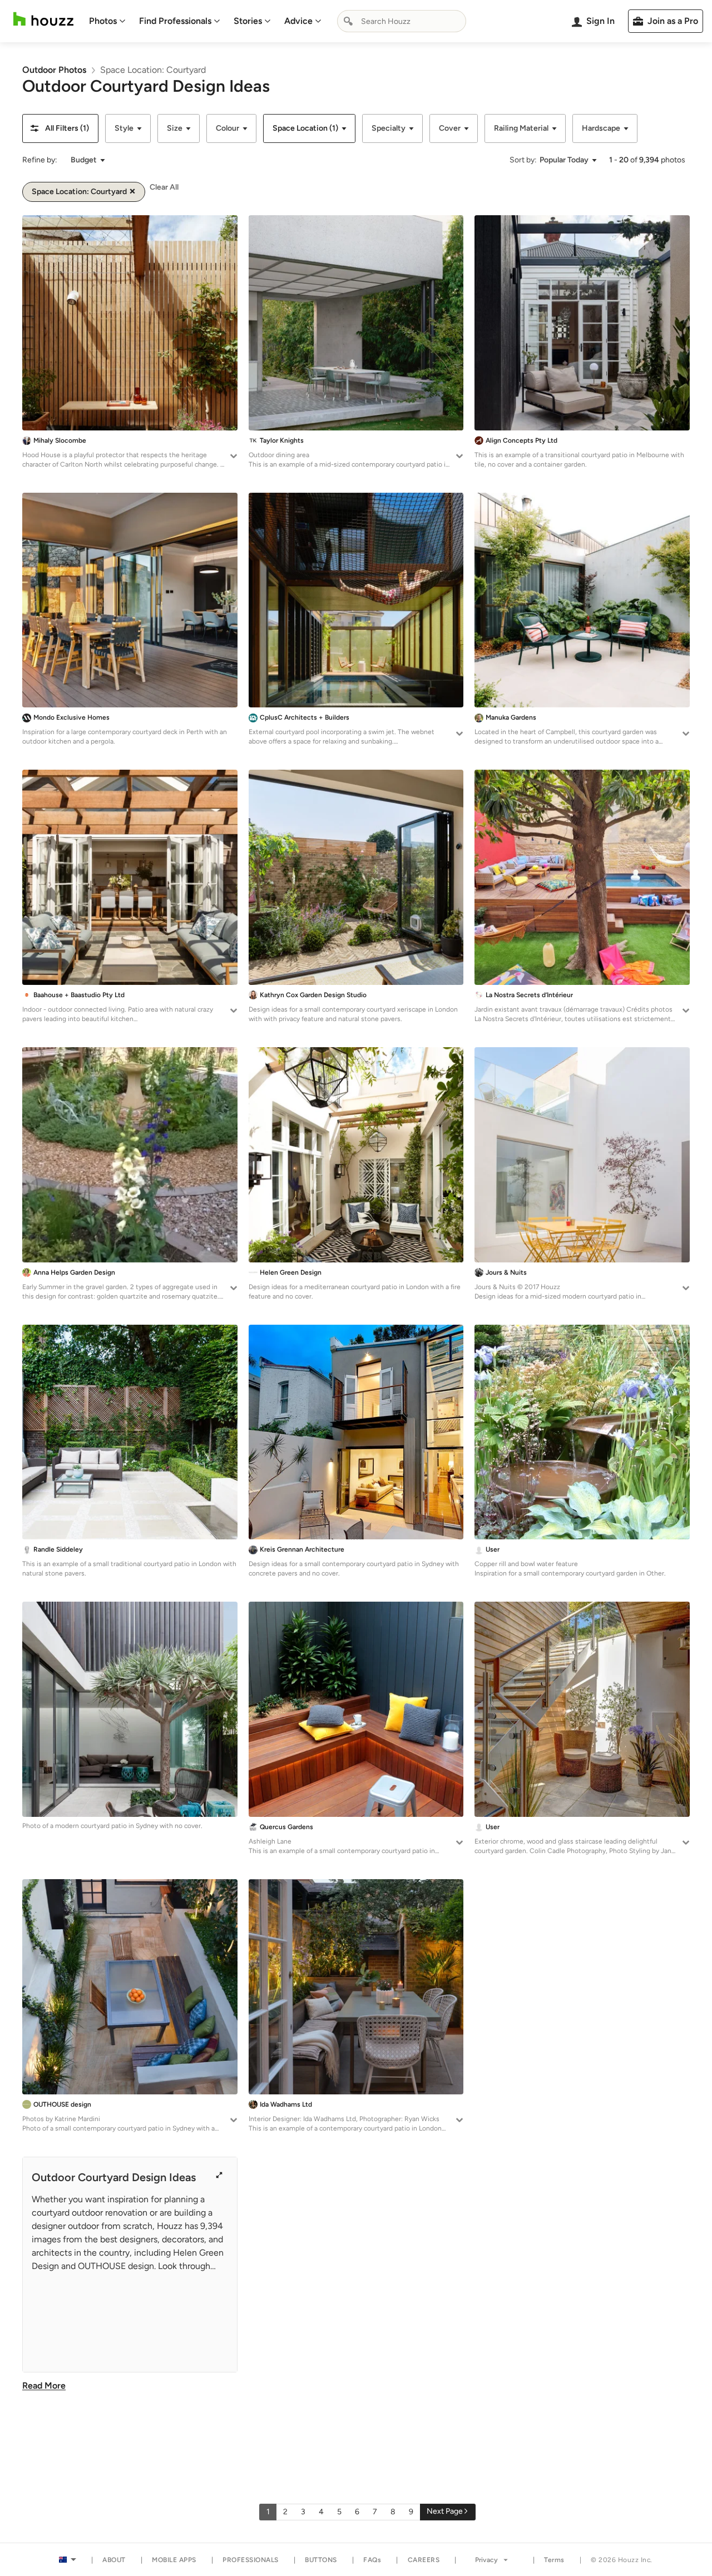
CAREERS (424, 2560)
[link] (54, 70)
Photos (103, 21)
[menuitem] (107, 21)
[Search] (348, 21)
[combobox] (402, 21)
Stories (248, 21)
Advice (298, 21)
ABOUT (114, 2560)
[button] (60, 128)
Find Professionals (175, 21)
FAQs (372, 2560)
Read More (44, 2386)
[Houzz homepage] (43, 19)
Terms (554, 2560)
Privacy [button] (486, 2560)
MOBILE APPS (174, 2560)
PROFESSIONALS (251, 2560)
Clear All (164, 187)
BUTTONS (321, 2560)
